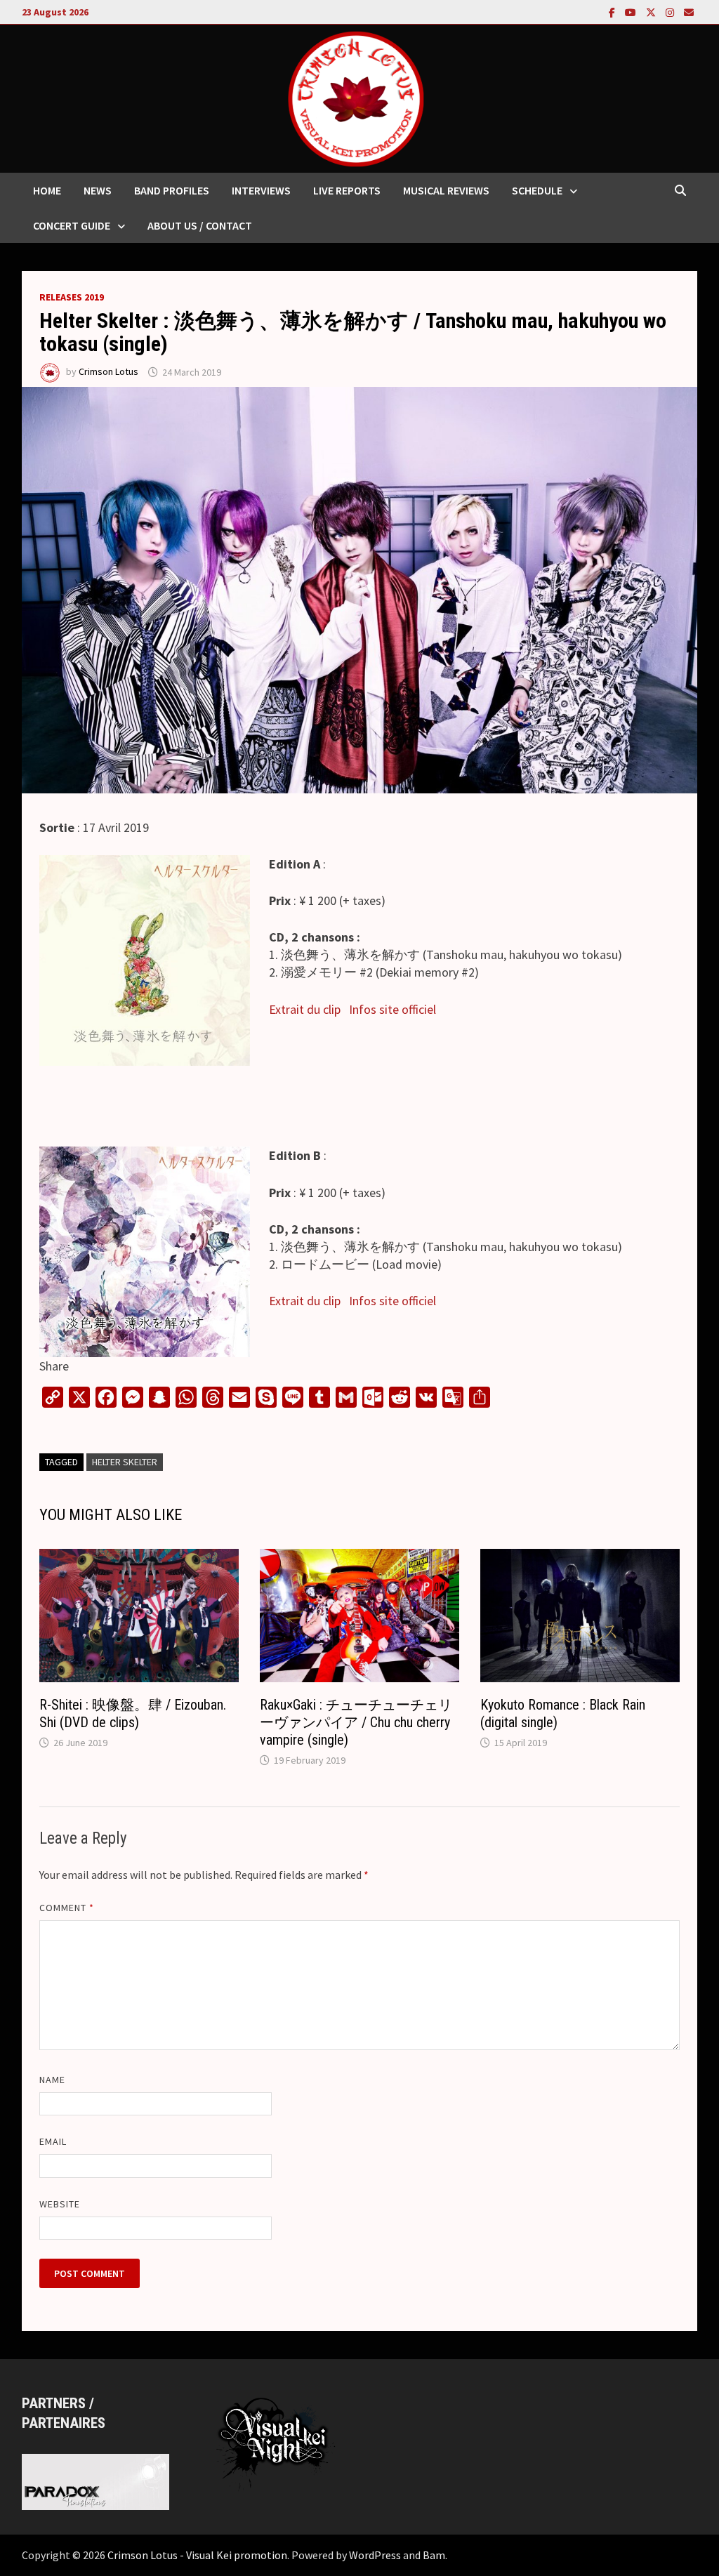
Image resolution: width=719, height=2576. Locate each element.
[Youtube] (632, 12)
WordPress (375, 2555)
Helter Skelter (125, 1462)
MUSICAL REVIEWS (446, 190)
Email (53, 2141)
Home (47, 190)
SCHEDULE (537, 190)
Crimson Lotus (108, 372)
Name (52, 2080)
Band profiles (172, 190)
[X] (652, 12)
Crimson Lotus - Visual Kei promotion (197, 2555)
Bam (434, 2555)
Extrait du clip (305, 1009)
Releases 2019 (72, 297)
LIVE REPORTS (347, 190)
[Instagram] (671, 12)
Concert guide (72, 225)
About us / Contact (200, 225)
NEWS (98, 190)
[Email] (689, 12)
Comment (67, 1908)
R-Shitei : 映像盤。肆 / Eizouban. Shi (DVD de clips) (133, 1713)
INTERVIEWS (261, 190)
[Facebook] (613, 12)
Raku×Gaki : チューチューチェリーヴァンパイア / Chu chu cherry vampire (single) (356, 1722)
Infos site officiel (393, 1009)
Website (60, 2204)
